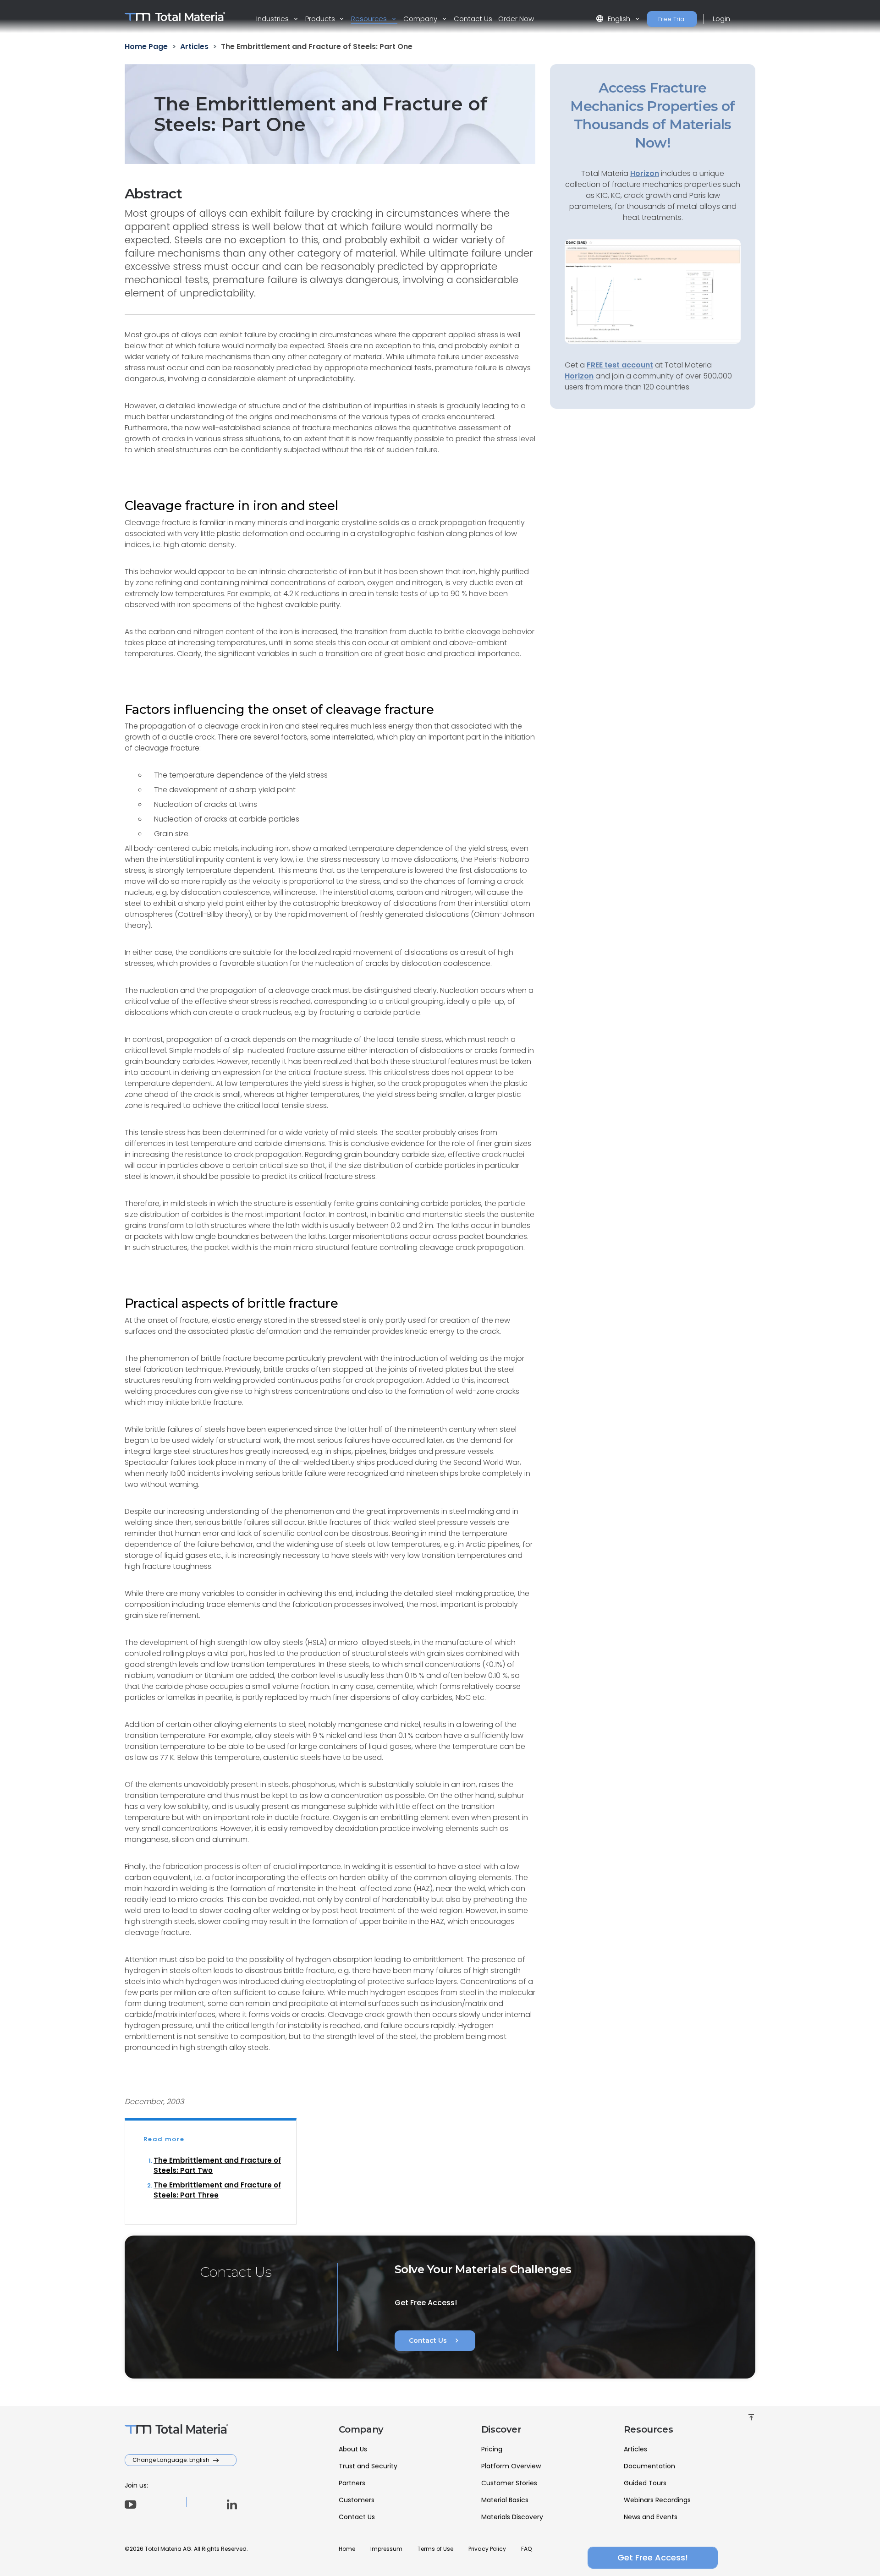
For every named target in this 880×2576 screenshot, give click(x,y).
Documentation (649, 2466)
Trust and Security (368, 2466)
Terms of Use (435, 2549)
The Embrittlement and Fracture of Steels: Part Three (217, 2190)
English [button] (614, 19)
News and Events (651, 2517)
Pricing (492, 2449)
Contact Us (473, 19)
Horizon (579, 376)
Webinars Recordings (657, 2500)
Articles (635, 2449)
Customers (357, 2500)
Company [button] (421, 19)
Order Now (516, 19)
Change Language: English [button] (172, 2460)
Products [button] (321, 19)
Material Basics (505, 2500)
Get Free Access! (653, 2557)
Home (347, 2549)
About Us (353, 2449)
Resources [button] (370, 19)
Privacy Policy (487, 2549)
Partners (352, 2483)
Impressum (386, 2549)
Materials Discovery (512, 2517)
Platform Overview (511, 2466)
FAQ (526, 2549)
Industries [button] (273, 19)
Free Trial (672, 19)
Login (721, 19)
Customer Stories (509, 2483)
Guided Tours (645, 2483)
